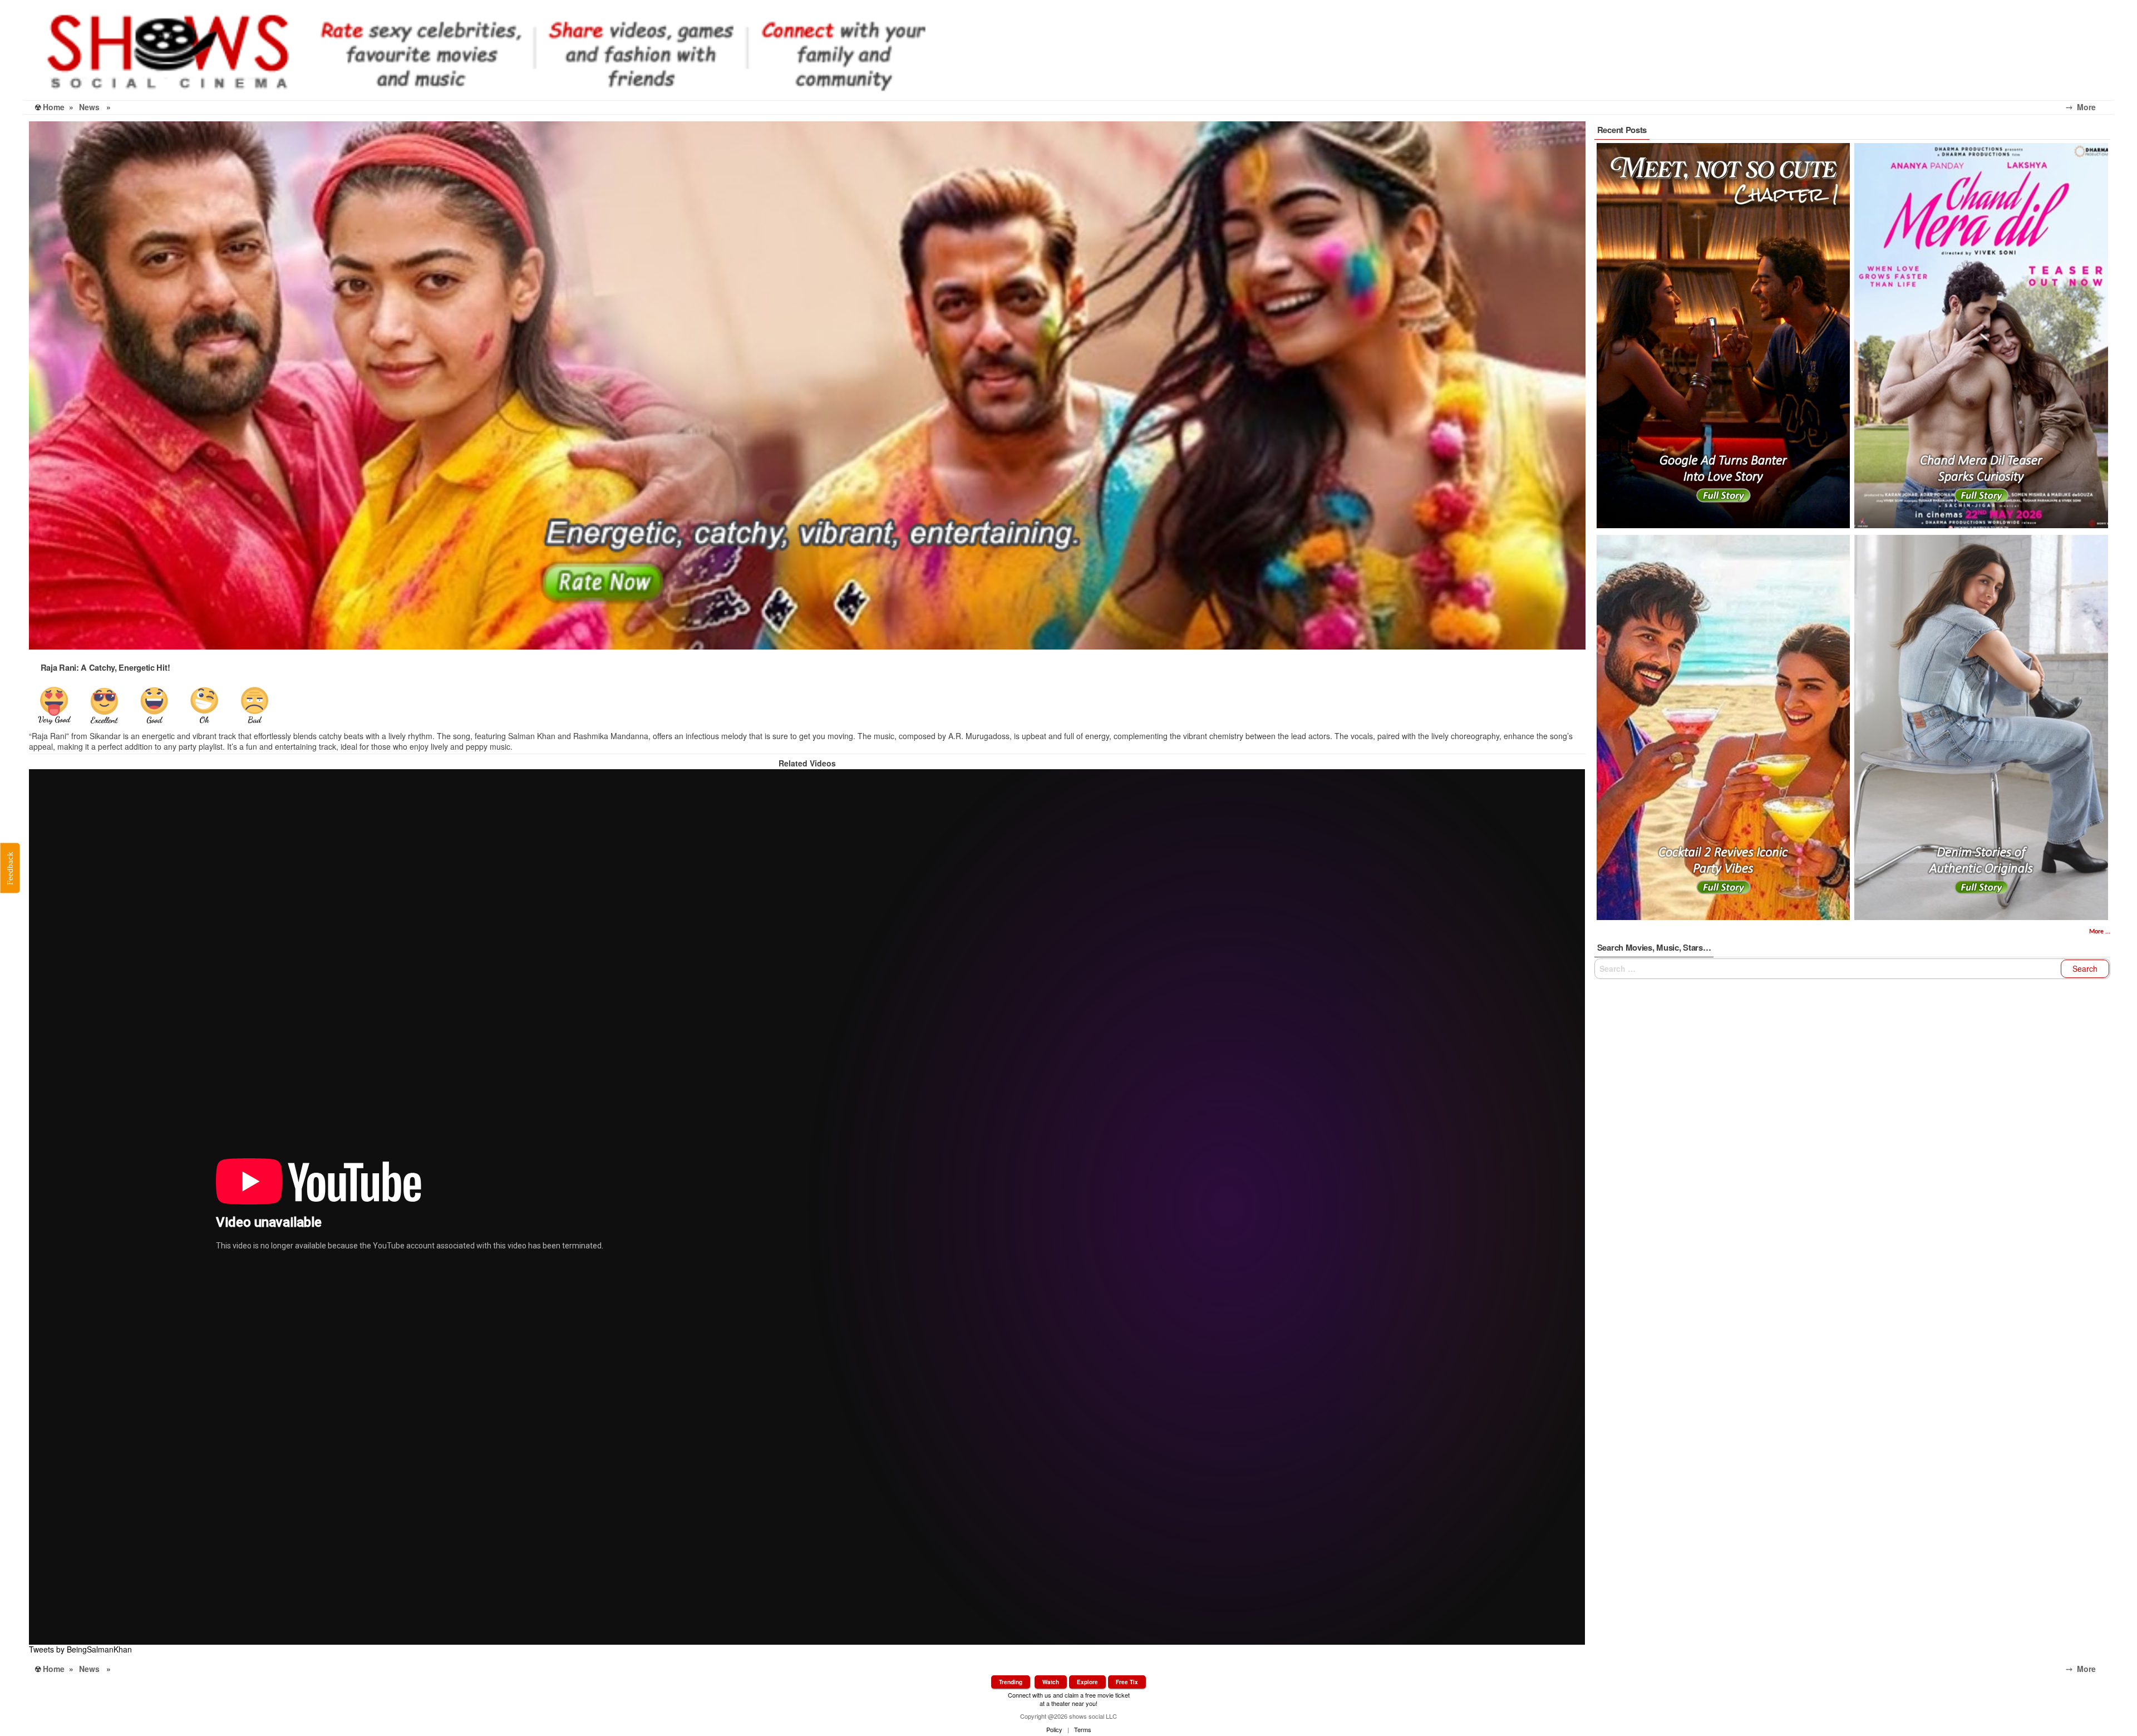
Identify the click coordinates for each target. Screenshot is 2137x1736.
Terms (1083, 1729)
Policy (1054, 1729)
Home (54, 107)
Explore (1087, 1682)
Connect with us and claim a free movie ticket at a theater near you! (1069, 1699)
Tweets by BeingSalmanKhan (80, 1649)
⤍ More (2090, 107)
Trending (1011, 1682)
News (89, 107)
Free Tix (1127, 1682)
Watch (1051, 1682)
